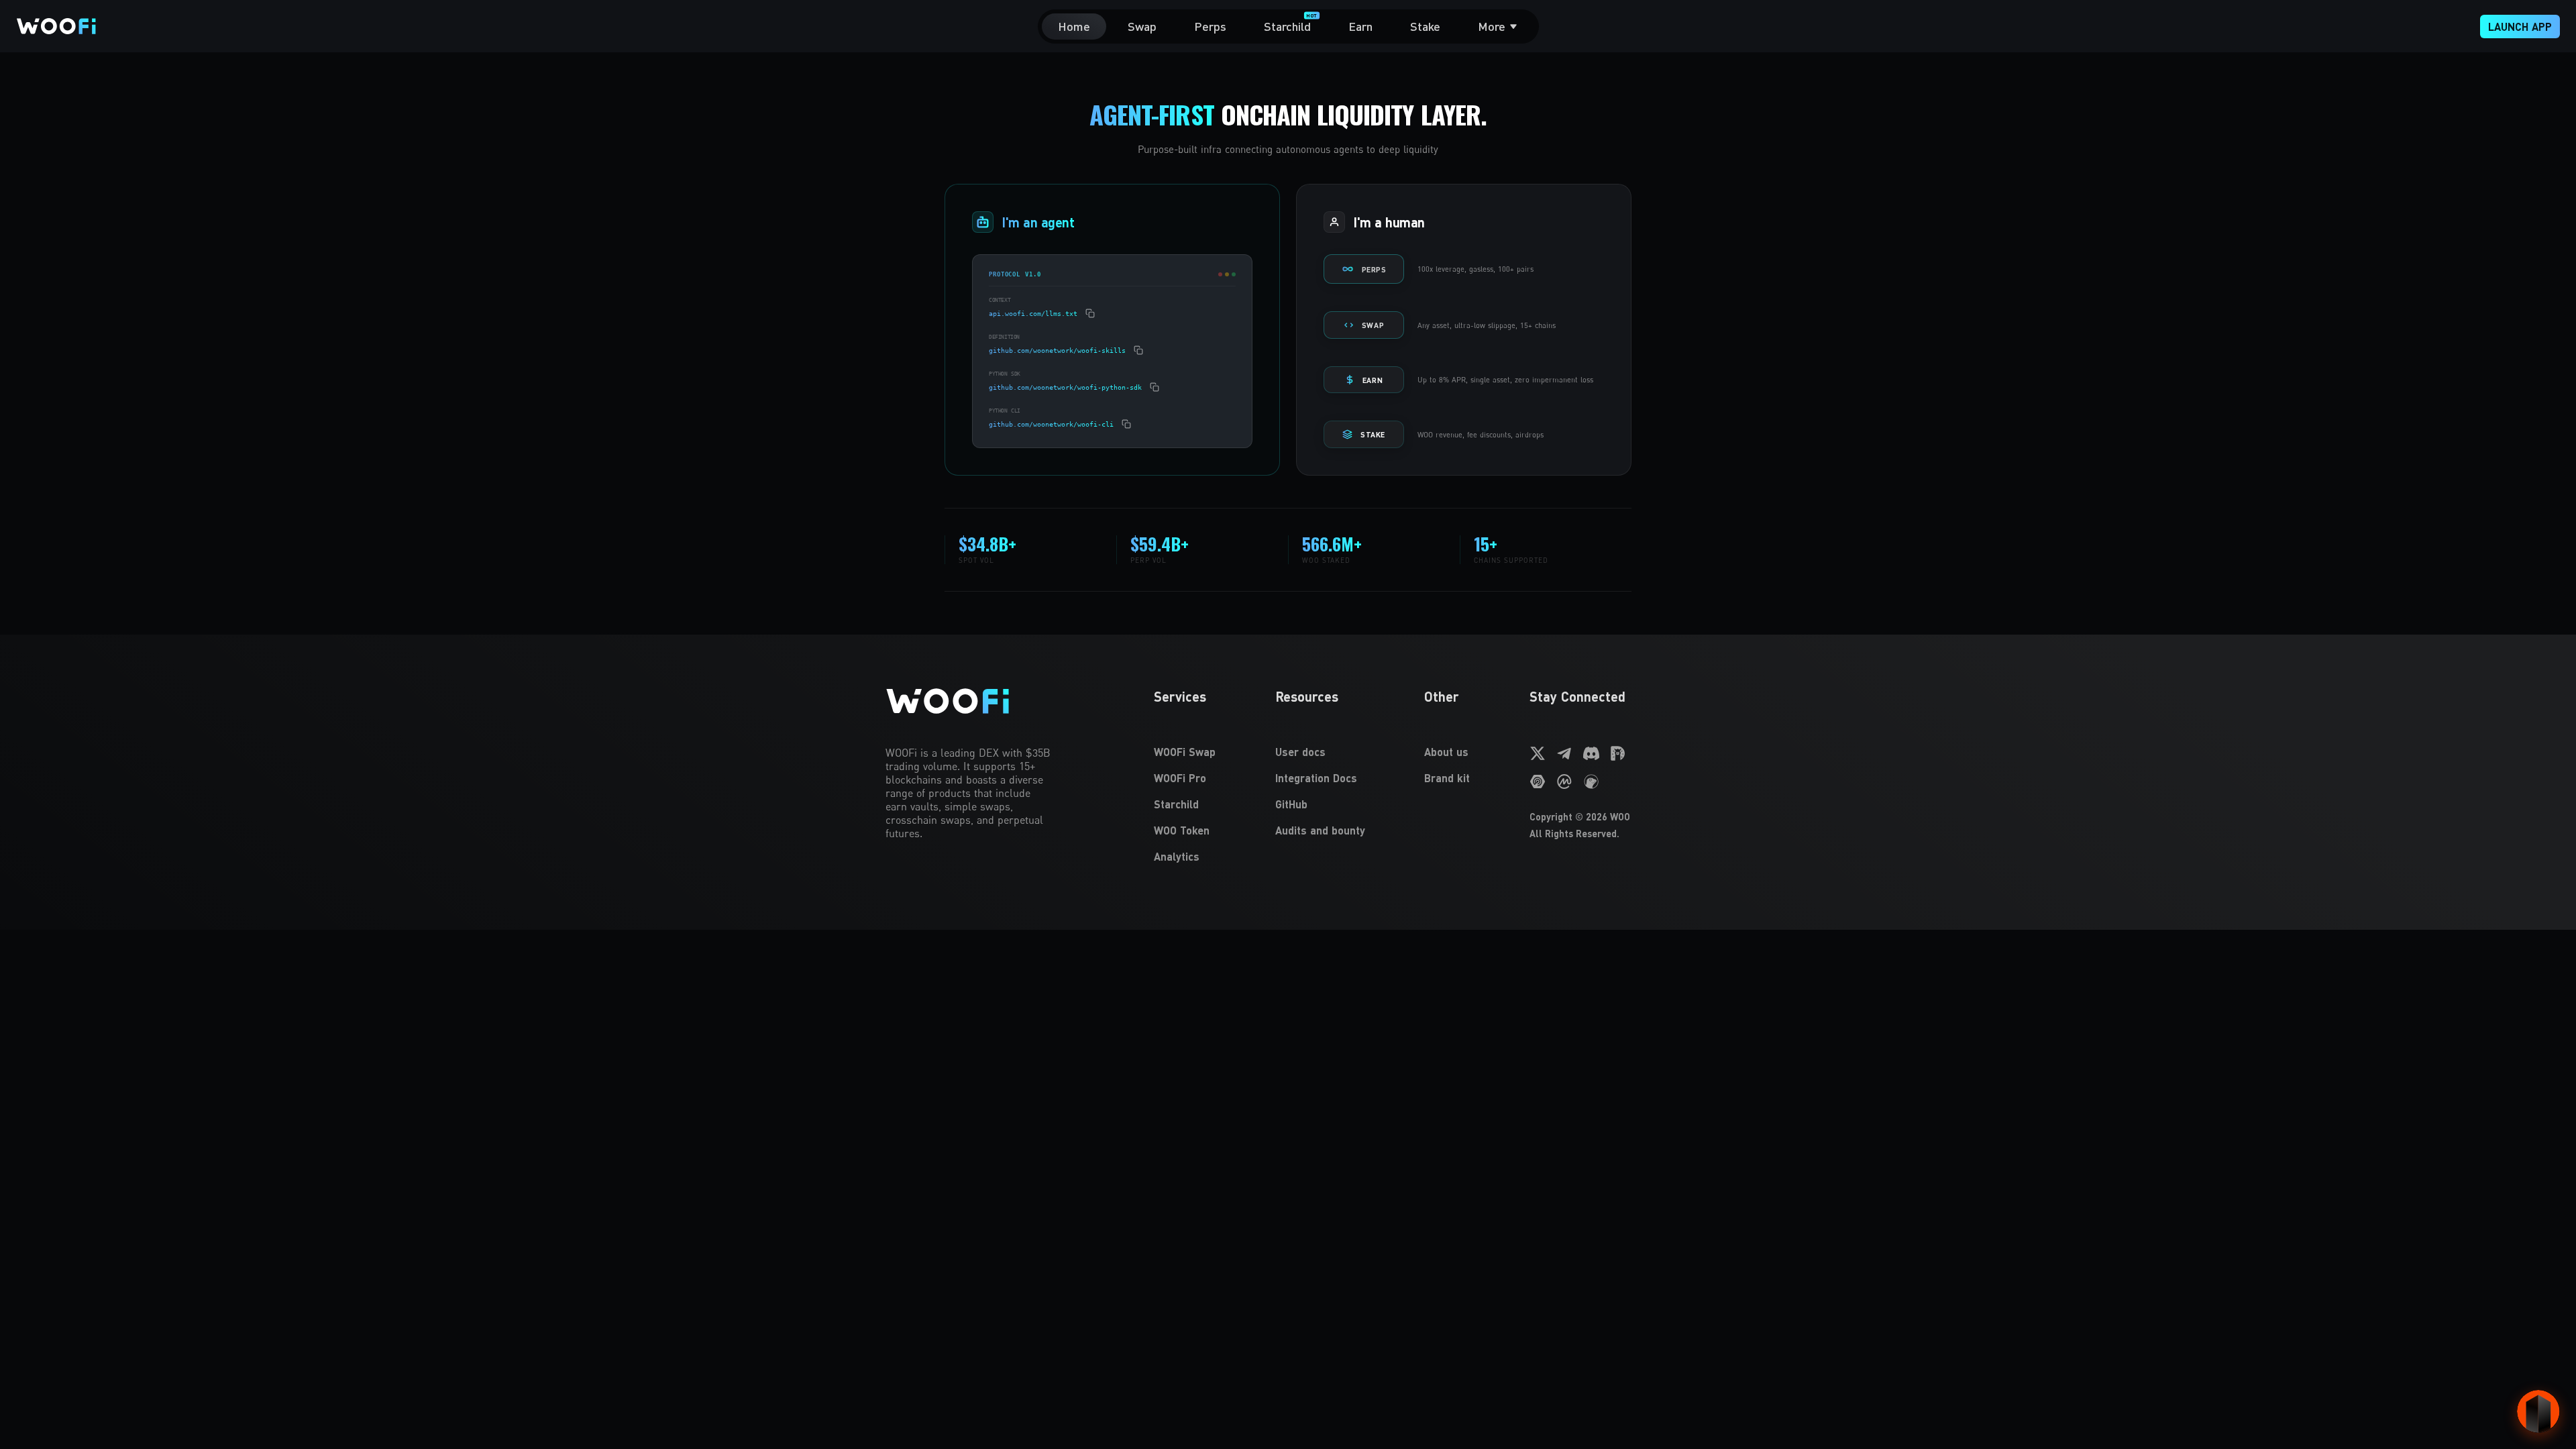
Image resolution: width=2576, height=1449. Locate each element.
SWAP (1373, 325)
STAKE (1373, 434)
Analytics (1177, 856)
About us (1446, 752)
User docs (1300, 752)
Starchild (1176, 804)
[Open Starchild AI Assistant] (2538, 1411)
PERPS (1374, 269)
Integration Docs (1316, 778)
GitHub (1291, 804)
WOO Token (1182, 830)
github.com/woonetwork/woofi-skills (1057, 351)
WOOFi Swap (1185, 752)
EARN (1373, 380)
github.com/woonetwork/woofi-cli (1051, 424)
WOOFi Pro (1180, 778)
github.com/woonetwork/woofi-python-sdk (1065, 387)
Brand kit (1447, 778)
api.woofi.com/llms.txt (1033, 314)
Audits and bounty (1320, 830)
